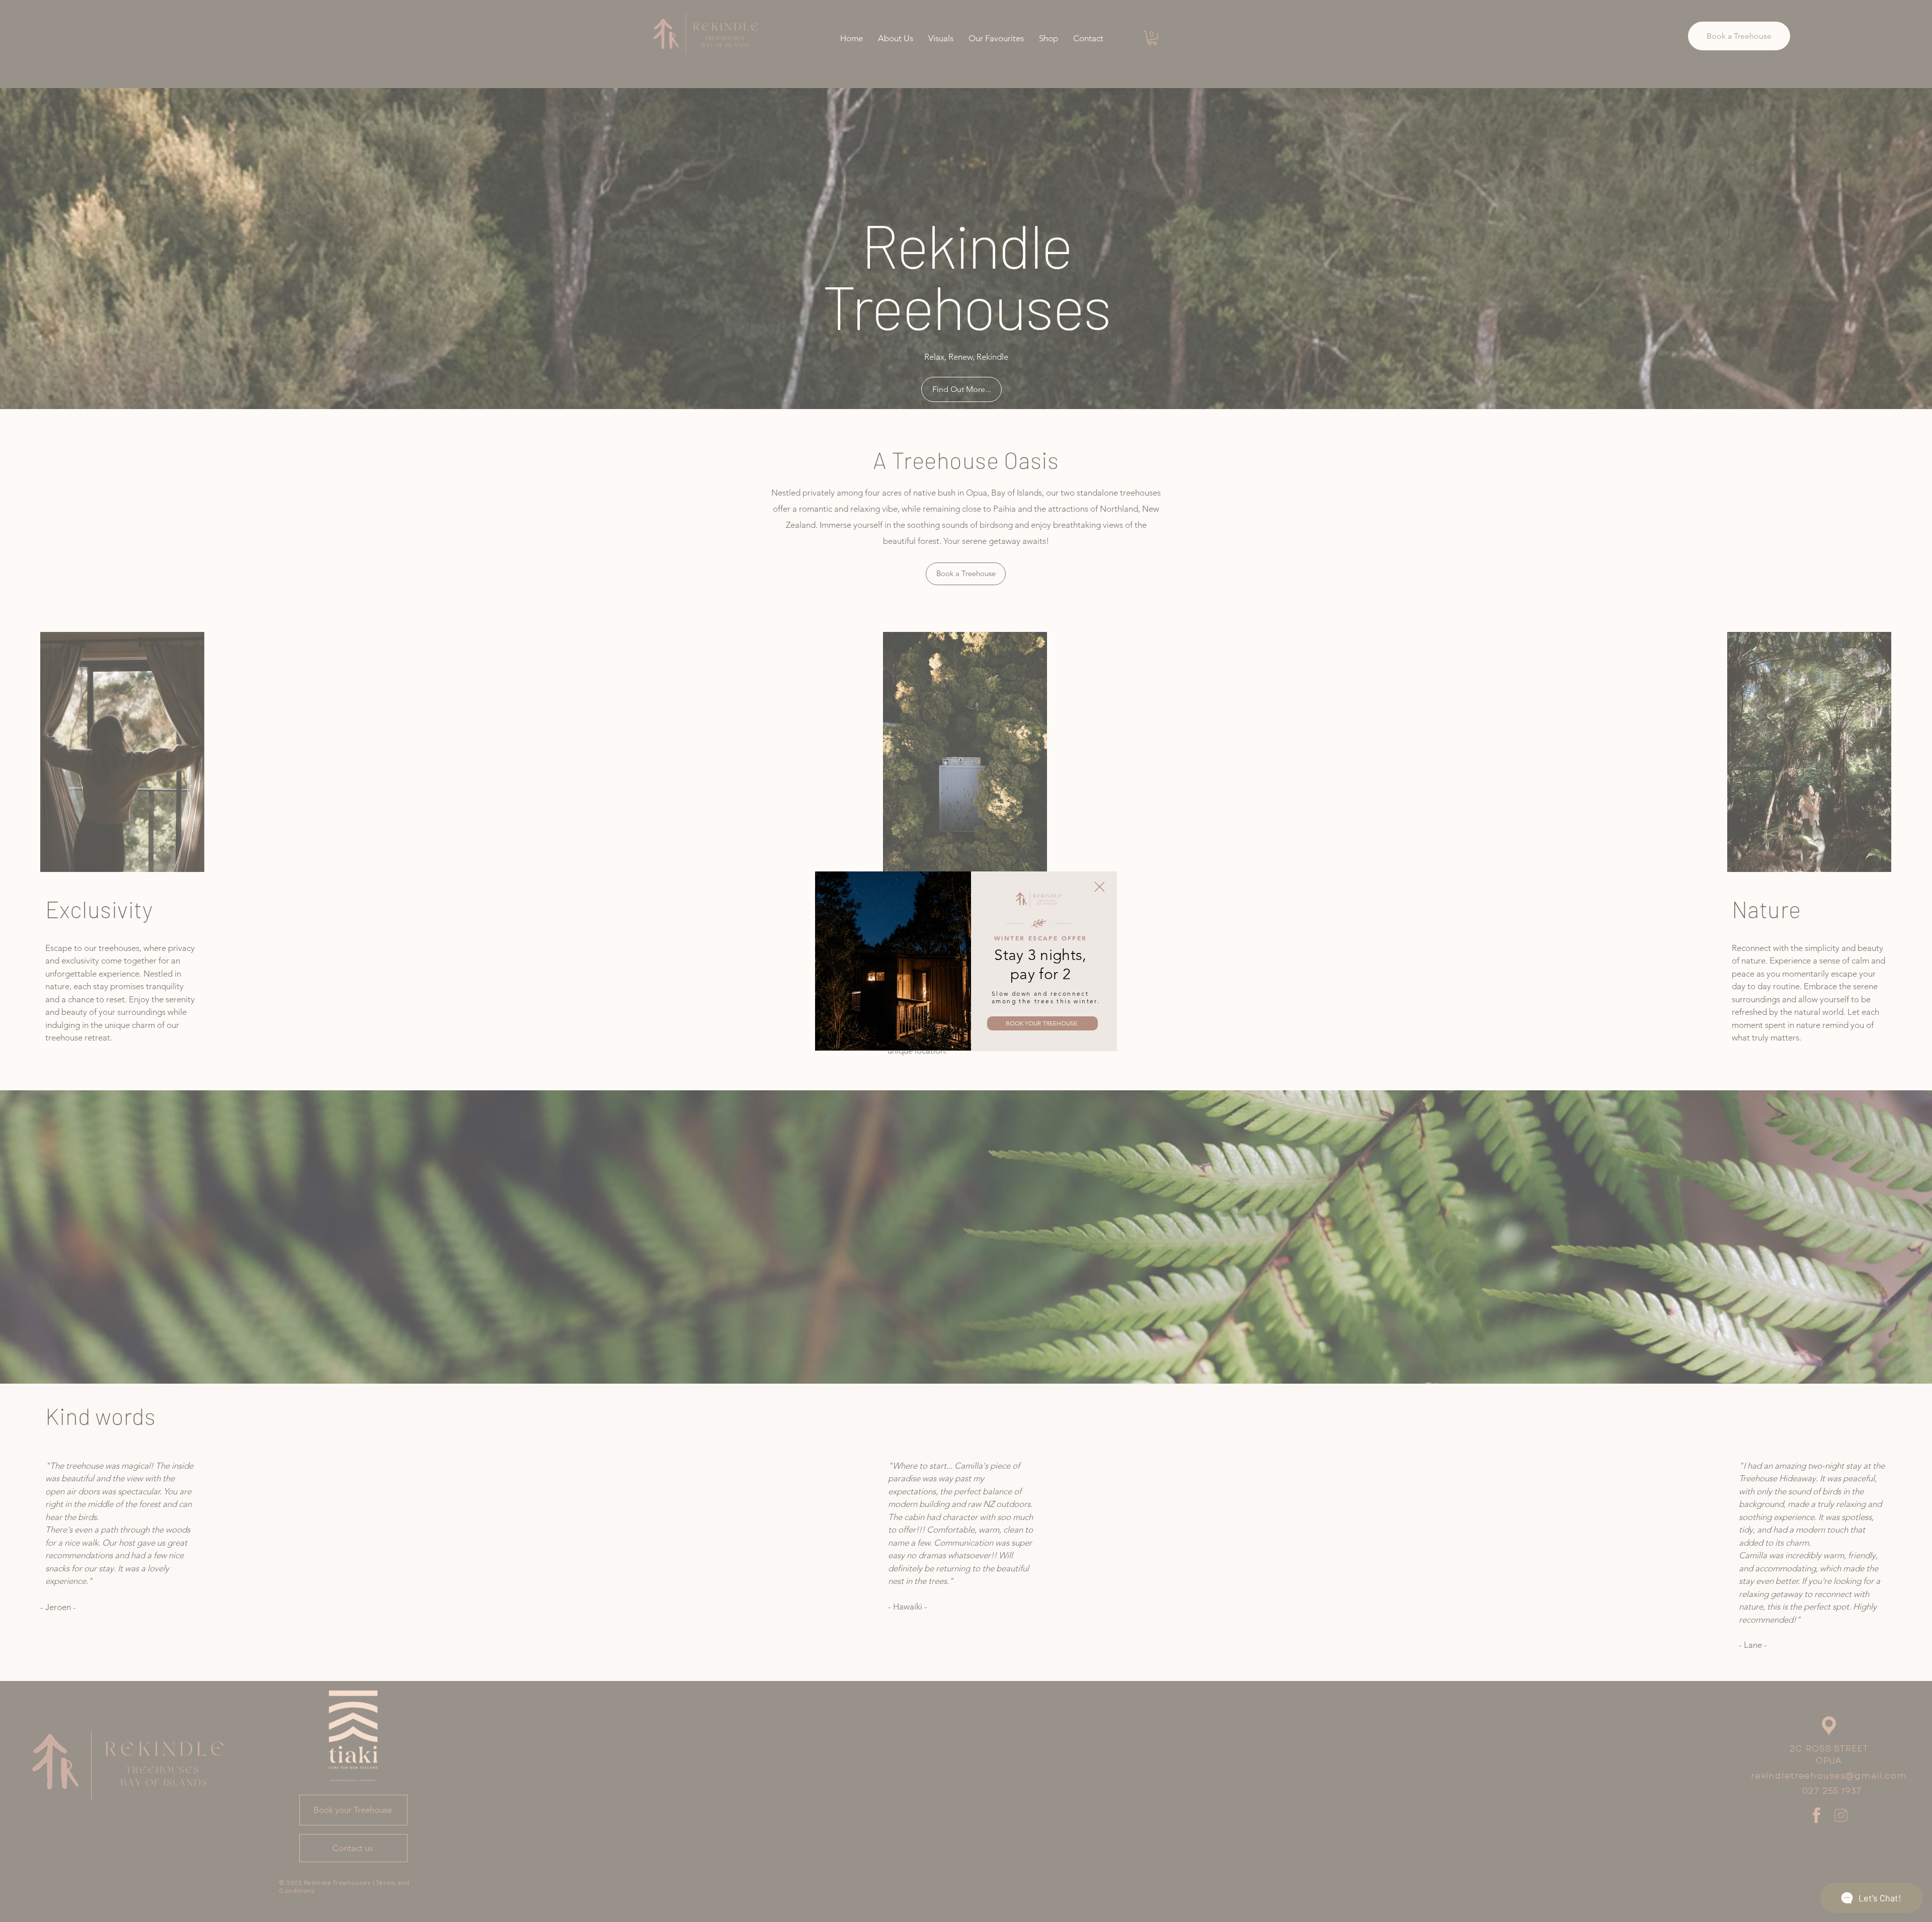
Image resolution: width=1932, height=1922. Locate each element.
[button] (1100, 887)
